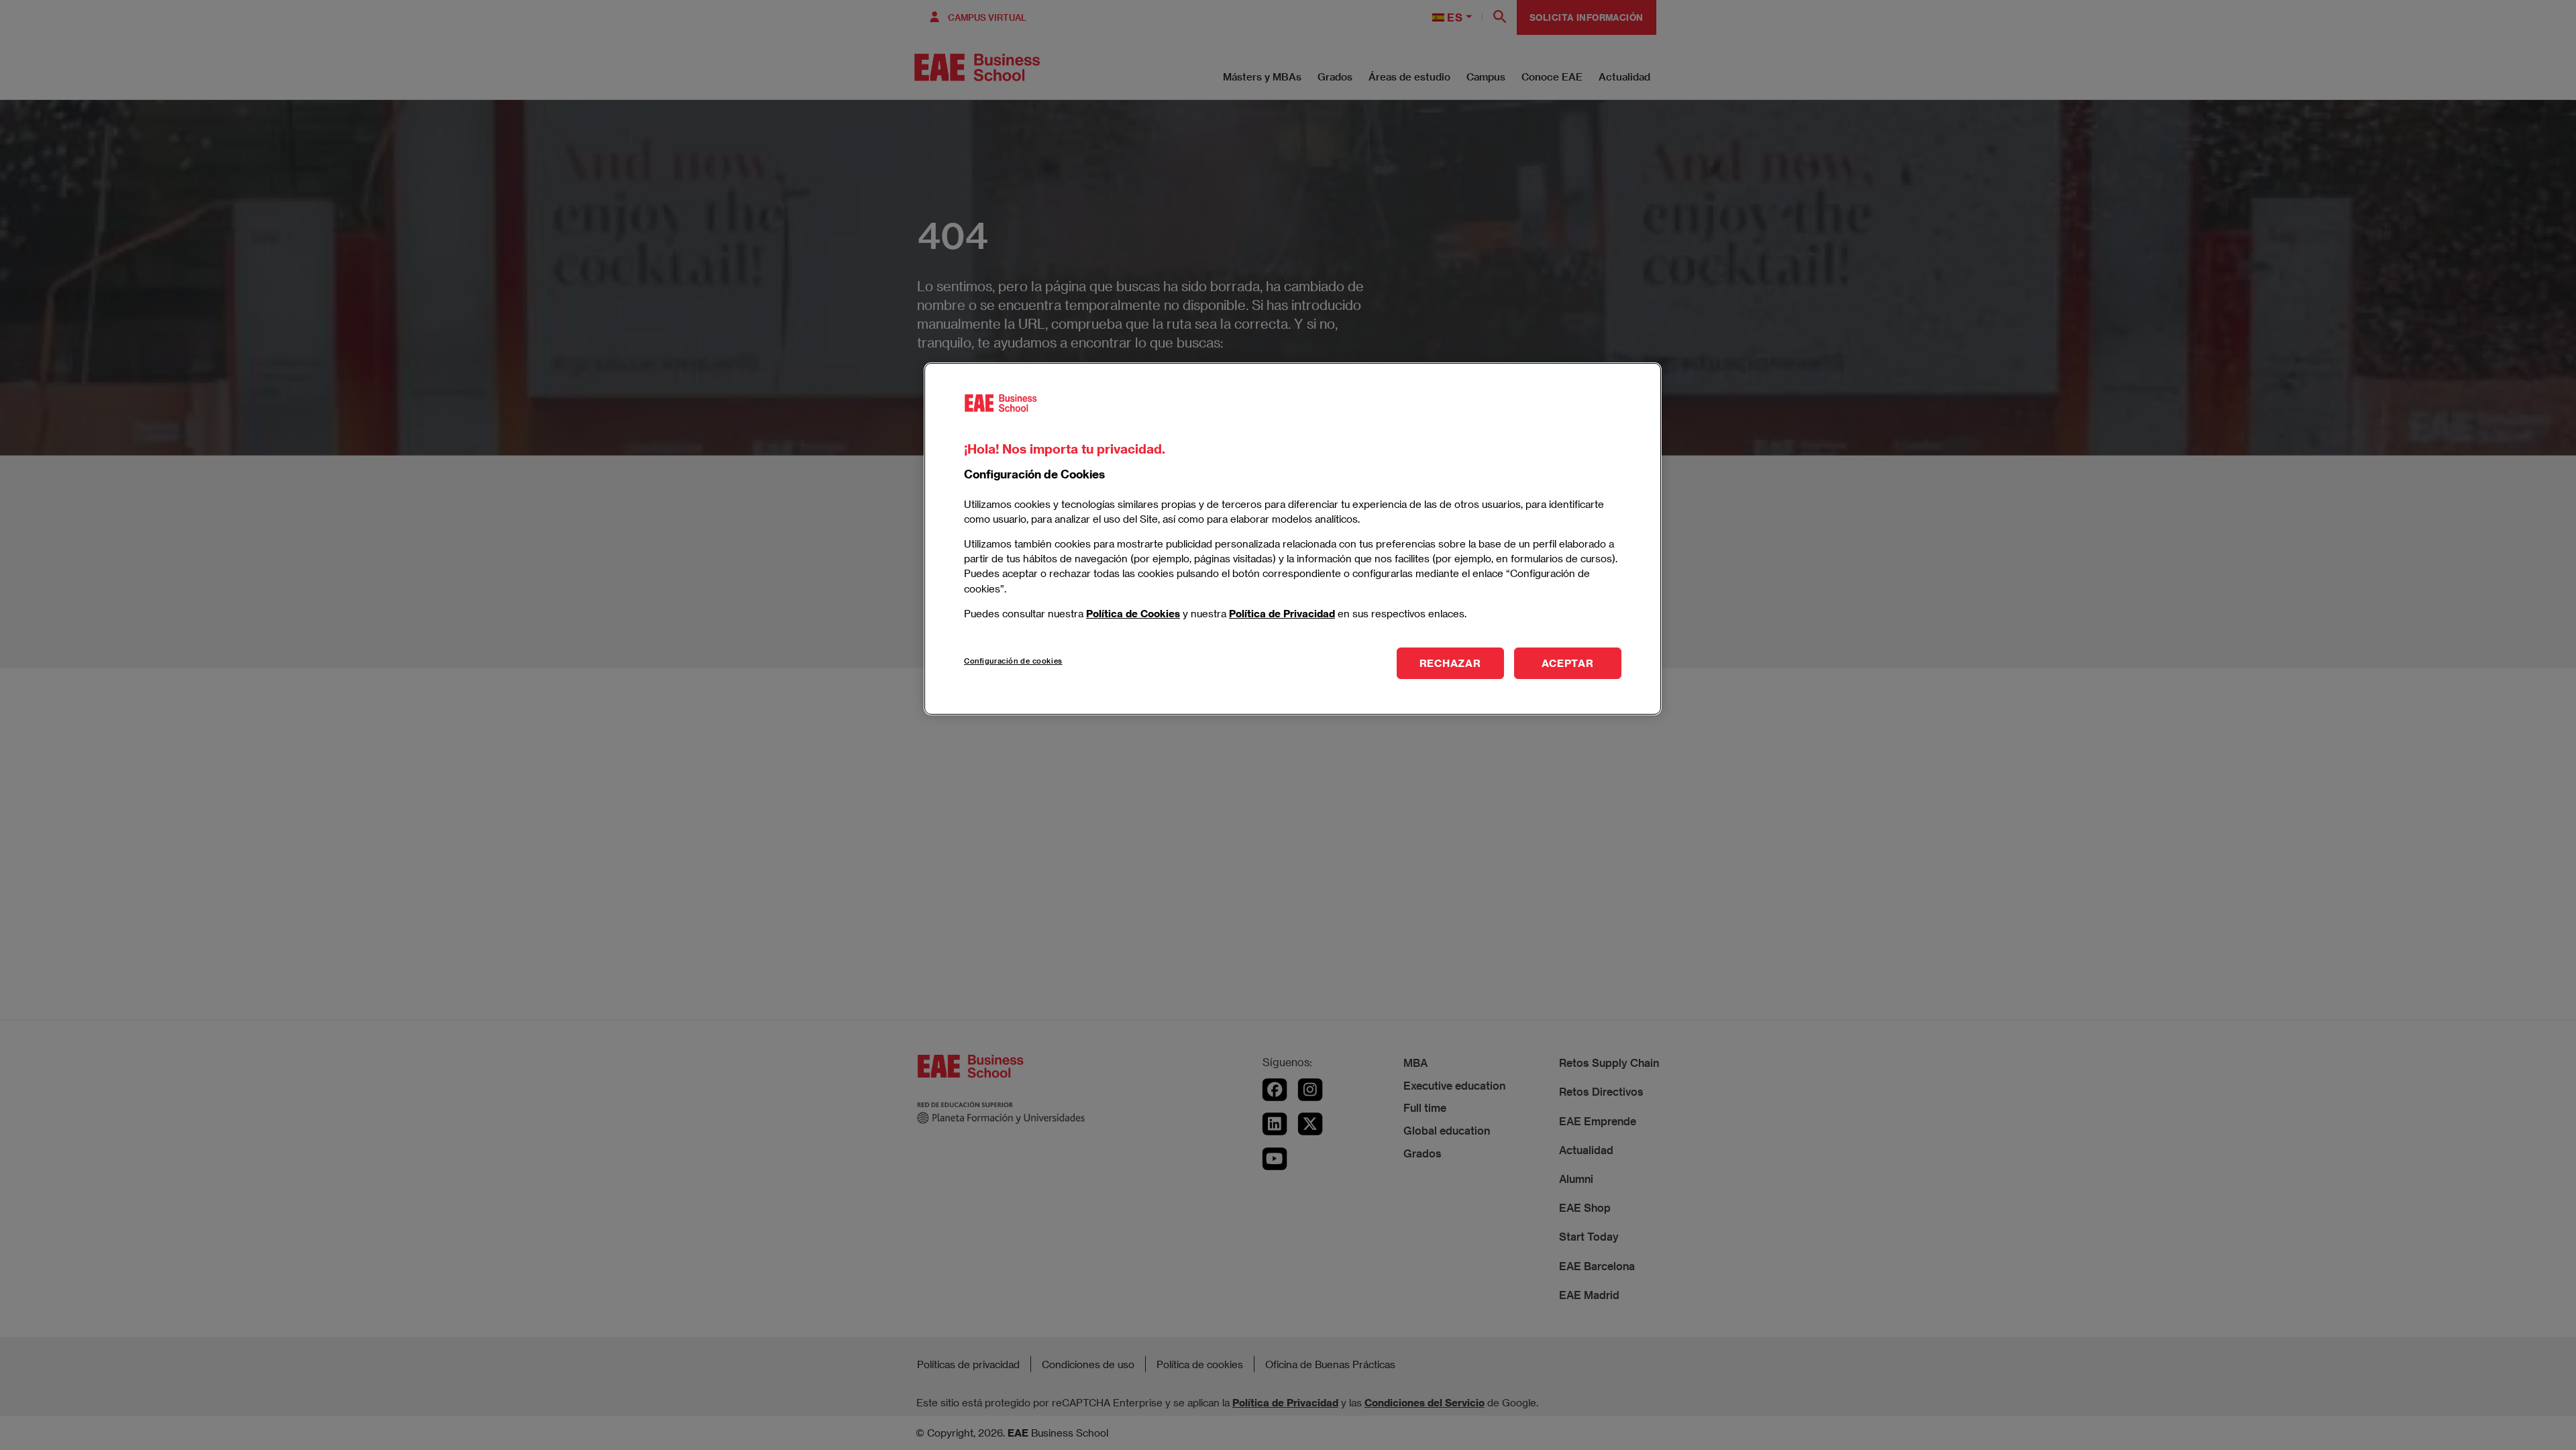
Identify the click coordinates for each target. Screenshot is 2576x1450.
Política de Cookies (1133, 613)
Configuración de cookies (1013, 661)
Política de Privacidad (1282, 613)
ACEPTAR (1567, 663)
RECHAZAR (1450, 663)
